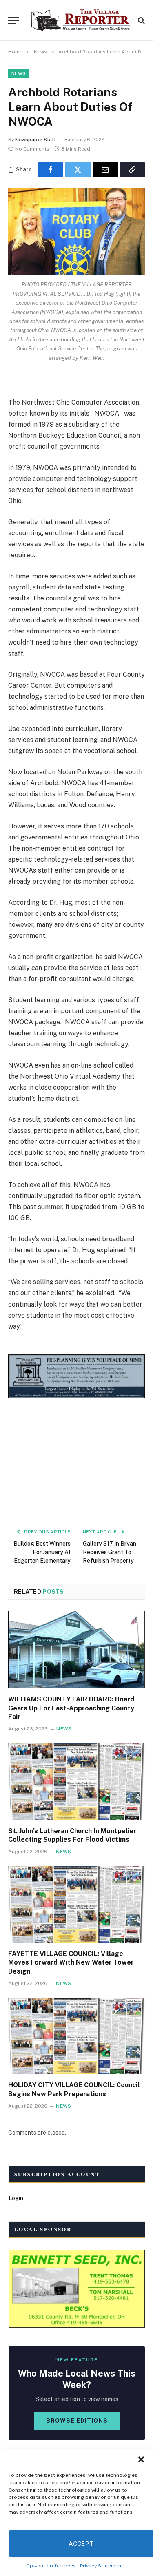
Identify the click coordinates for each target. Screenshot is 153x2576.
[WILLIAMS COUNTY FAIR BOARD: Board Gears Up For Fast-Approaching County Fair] (76, 1650)
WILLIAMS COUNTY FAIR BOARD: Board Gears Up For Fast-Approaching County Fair (71, 1708)
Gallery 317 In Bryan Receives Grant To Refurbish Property (110, 1552)
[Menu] (13, 21)
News (19, 73)
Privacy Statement (102, 2566)
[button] (141, 2459)
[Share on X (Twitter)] (78, 170)
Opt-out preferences (51, 2566)
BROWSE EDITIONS (77, 2421)
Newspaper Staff (35, 140)
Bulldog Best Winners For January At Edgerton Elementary (42, 1552)
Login (16, 2198)
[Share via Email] (105, 170)
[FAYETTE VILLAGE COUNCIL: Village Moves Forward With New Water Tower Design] (76, 1904)
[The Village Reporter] (81, 20)
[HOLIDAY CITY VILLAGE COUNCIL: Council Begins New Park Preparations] (76, 2036)
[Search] (141, 21)
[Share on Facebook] (51, 170)
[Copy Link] (132, 170)
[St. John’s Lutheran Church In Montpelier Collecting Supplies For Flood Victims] (76, 1781)
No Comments (32, 149)
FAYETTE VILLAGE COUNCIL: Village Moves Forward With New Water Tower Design (71, 1963)
